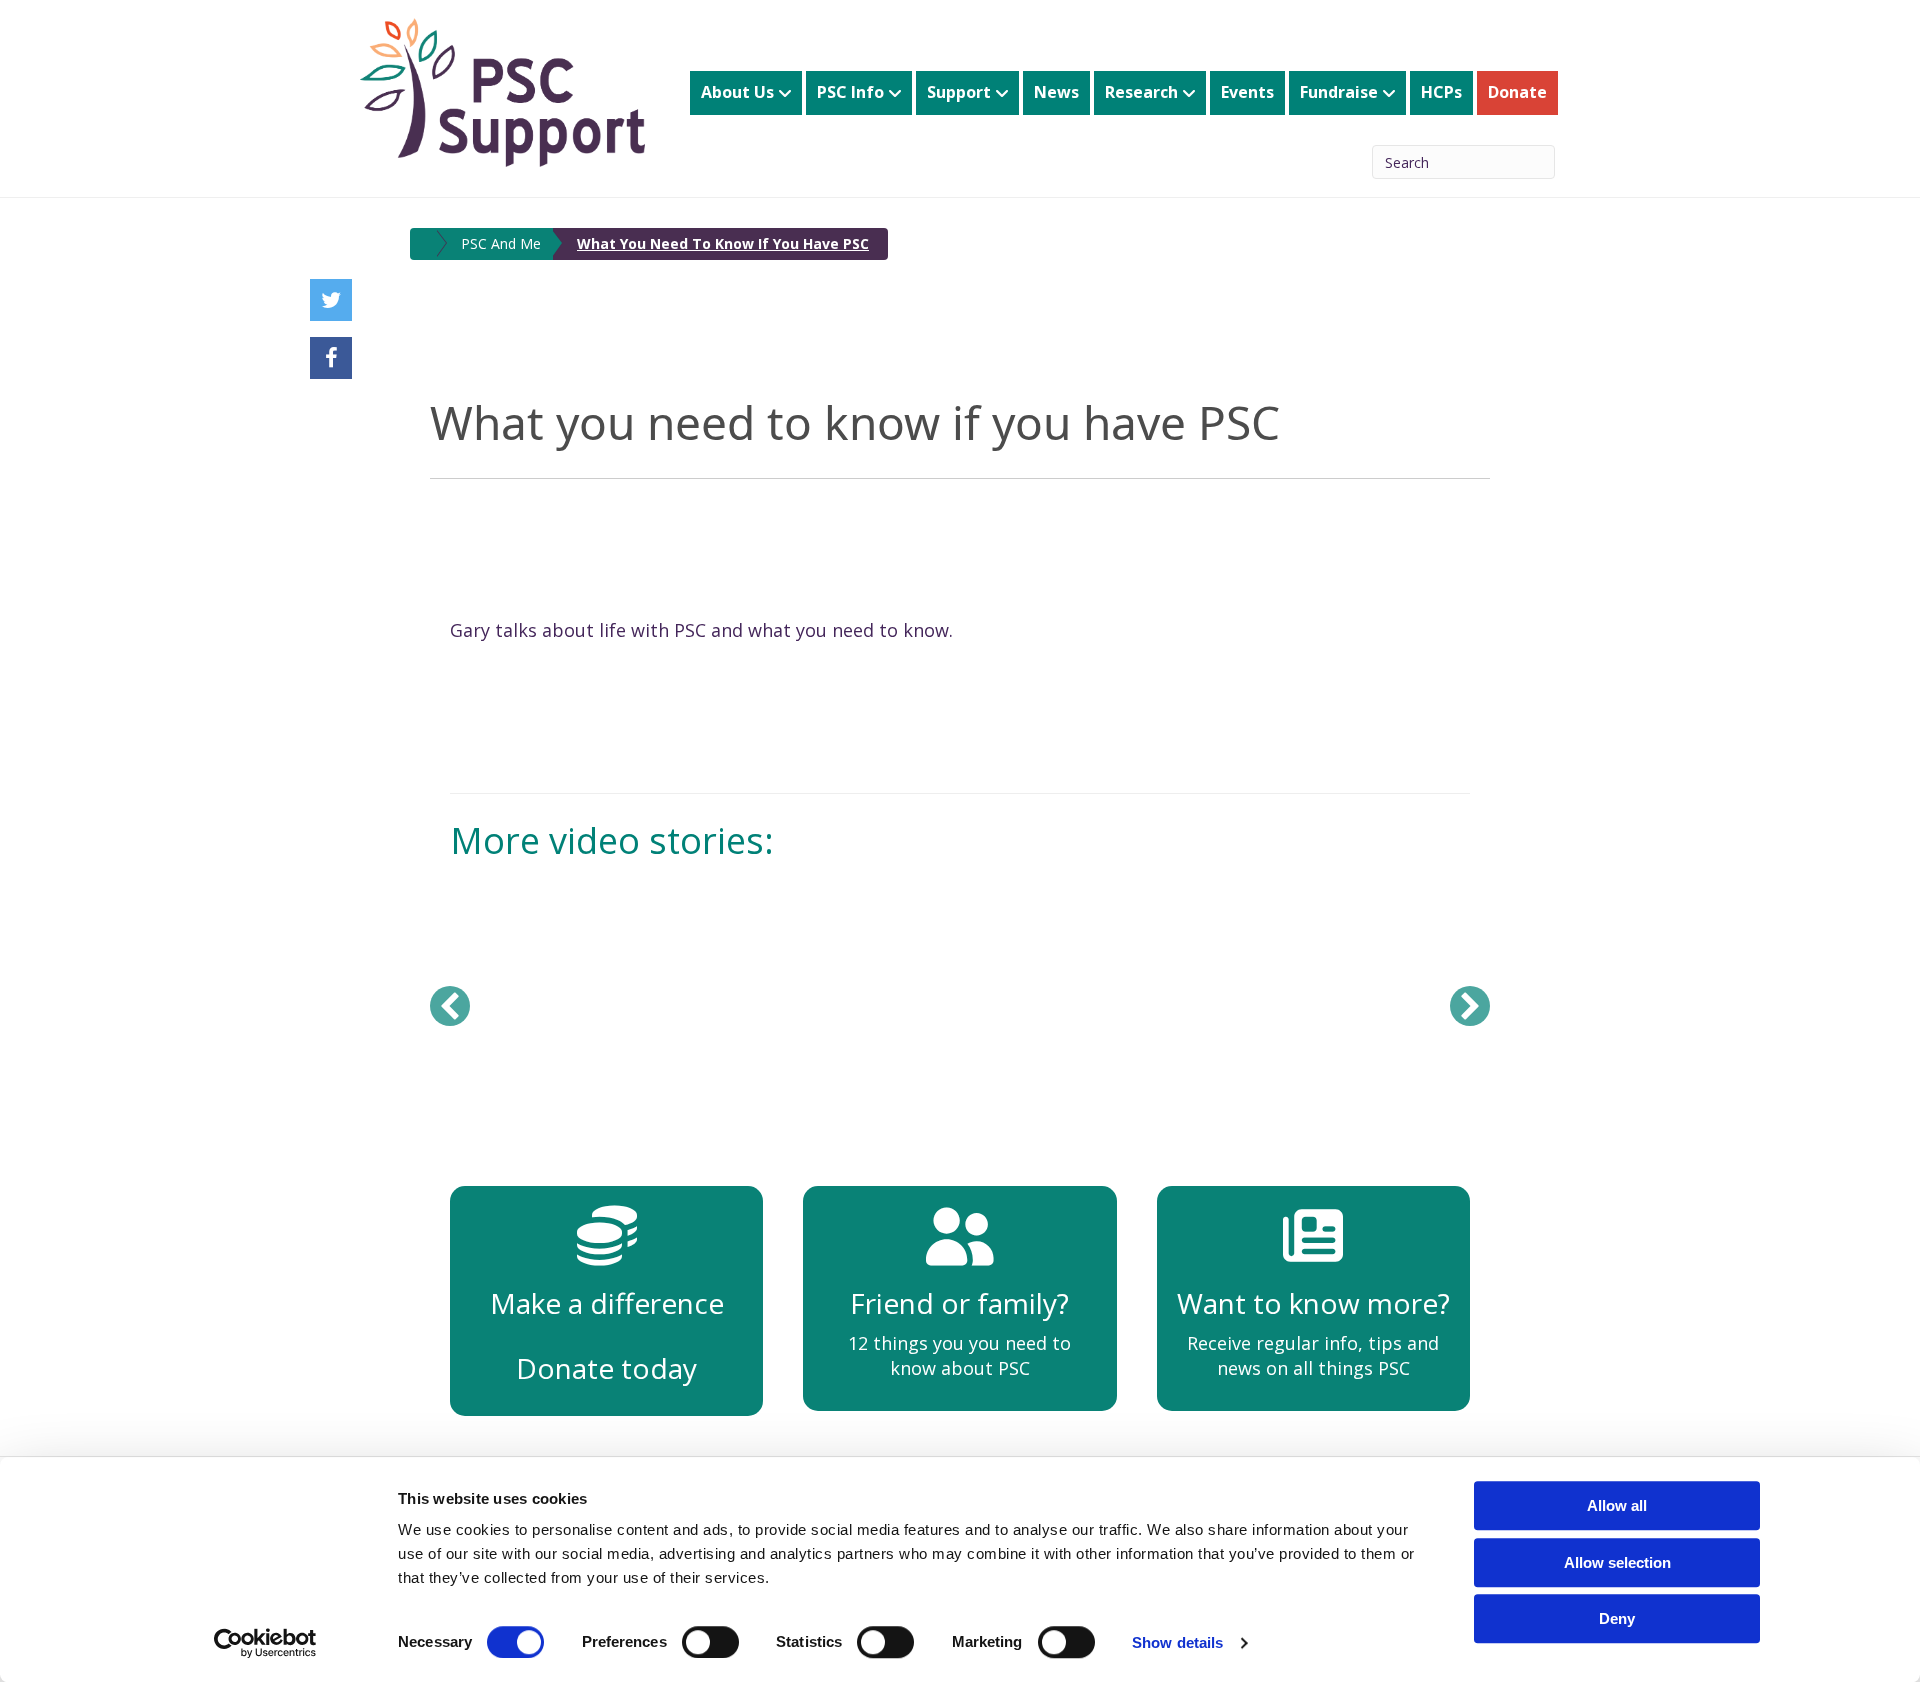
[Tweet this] (331, 300)
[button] (450, 1006)
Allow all (1617, 1505)
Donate (1517, 92)
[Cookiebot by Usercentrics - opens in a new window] (265, 1643)
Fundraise (1339, 92)
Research (1141, 92)
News (1056, 92)
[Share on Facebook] (331, 358)
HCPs (1441, 92)
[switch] (710, 1642)
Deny (1617, 1618)
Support (959, 92)
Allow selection (1617, 1562)
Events (1247, 92)
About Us (737, 92)
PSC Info (850, 92)
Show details (1177, 1642)
